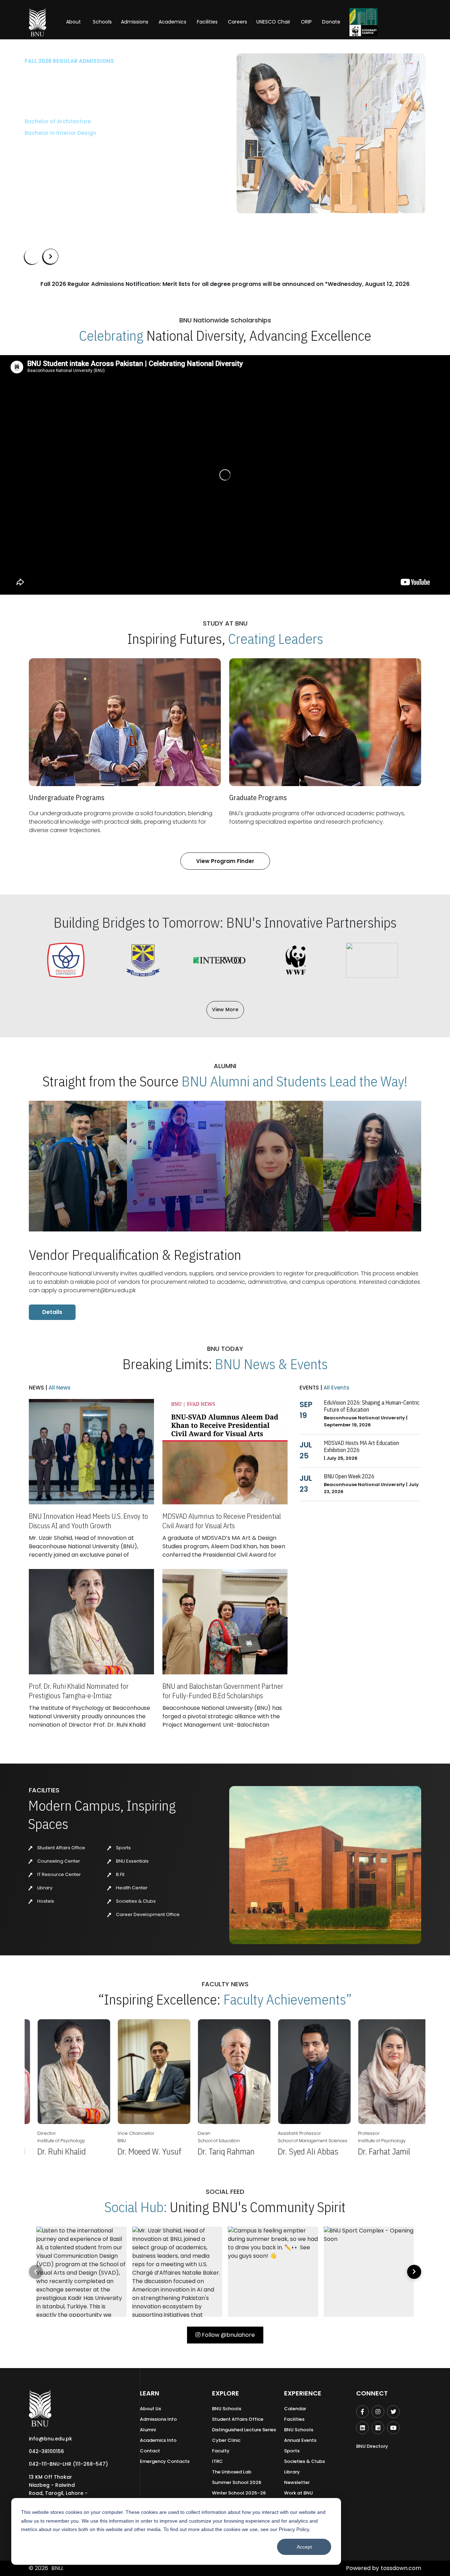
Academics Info (158, 2440)
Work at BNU (298, 2493)
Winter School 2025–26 (239, 2493)
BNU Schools (227, 2409)
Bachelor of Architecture (58, 121)
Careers (237, 22)
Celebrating (111, 335)
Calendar (295, 2409)
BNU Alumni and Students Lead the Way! (294, 1081)
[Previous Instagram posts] (36, 2272)
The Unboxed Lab (232, 2472)
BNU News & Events (271, 1364)
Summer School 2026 (237, 2482)
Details (52, 1312)
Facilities (294, 2419)
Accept (304, 2547)
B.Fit (120, 1874)
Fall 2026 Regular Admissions (69, 61)
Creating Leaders (276, 639)
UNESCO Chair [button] (273, 22)
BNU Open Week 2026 (349, 1476)
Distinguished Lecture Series (244, 2430)
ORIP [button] (306, 22)
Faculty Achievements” (288, 1999)
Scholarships (98, 154)
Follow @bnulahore (228, 2335)
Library (44, 1888)
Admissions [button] (135, 22)
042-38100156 (46, 2451)
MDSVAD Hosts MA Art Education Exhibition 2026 (361, 1446)
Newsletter (297, 2482)
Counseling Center (58, 1861)
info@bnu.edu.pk (50, 2439)
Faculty (221, 2451)
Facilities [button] (207, 22)
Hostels (45, 1901)
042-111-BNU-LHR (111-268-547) (68, 2464)
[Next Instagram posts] (414, 2272)
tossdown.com (401, 2568)
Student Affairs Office (61, 1848)
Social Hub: (136, 2207)
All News (59, 1388)
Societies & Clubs (135, 1901)
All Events (336, 1388)
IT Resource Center (59, 1874)
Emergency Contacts (165, 2461)
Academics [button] (172, 22)
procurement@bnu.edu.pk (100, 1290)
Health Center (131, 1888)
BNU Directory (372, 2446)
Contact (150, 2451)
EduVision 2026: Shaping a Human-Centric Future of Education (372, 1406)
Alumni (148, 2430)
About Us (150, 2409)
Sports (123, 1848)
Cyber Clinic (226, 2440)
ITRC (217, 2461)
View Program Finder (225, 861)
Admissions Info (158, 2419)
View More (225, 1009)
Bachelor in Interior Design (60, 133)
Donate (331, 22)
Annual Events (300, 2440)
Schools (102, 22)
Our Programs (48, 154)
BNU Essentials (132, 1861)
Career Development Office (147, 1914)
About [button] (74, 22)
